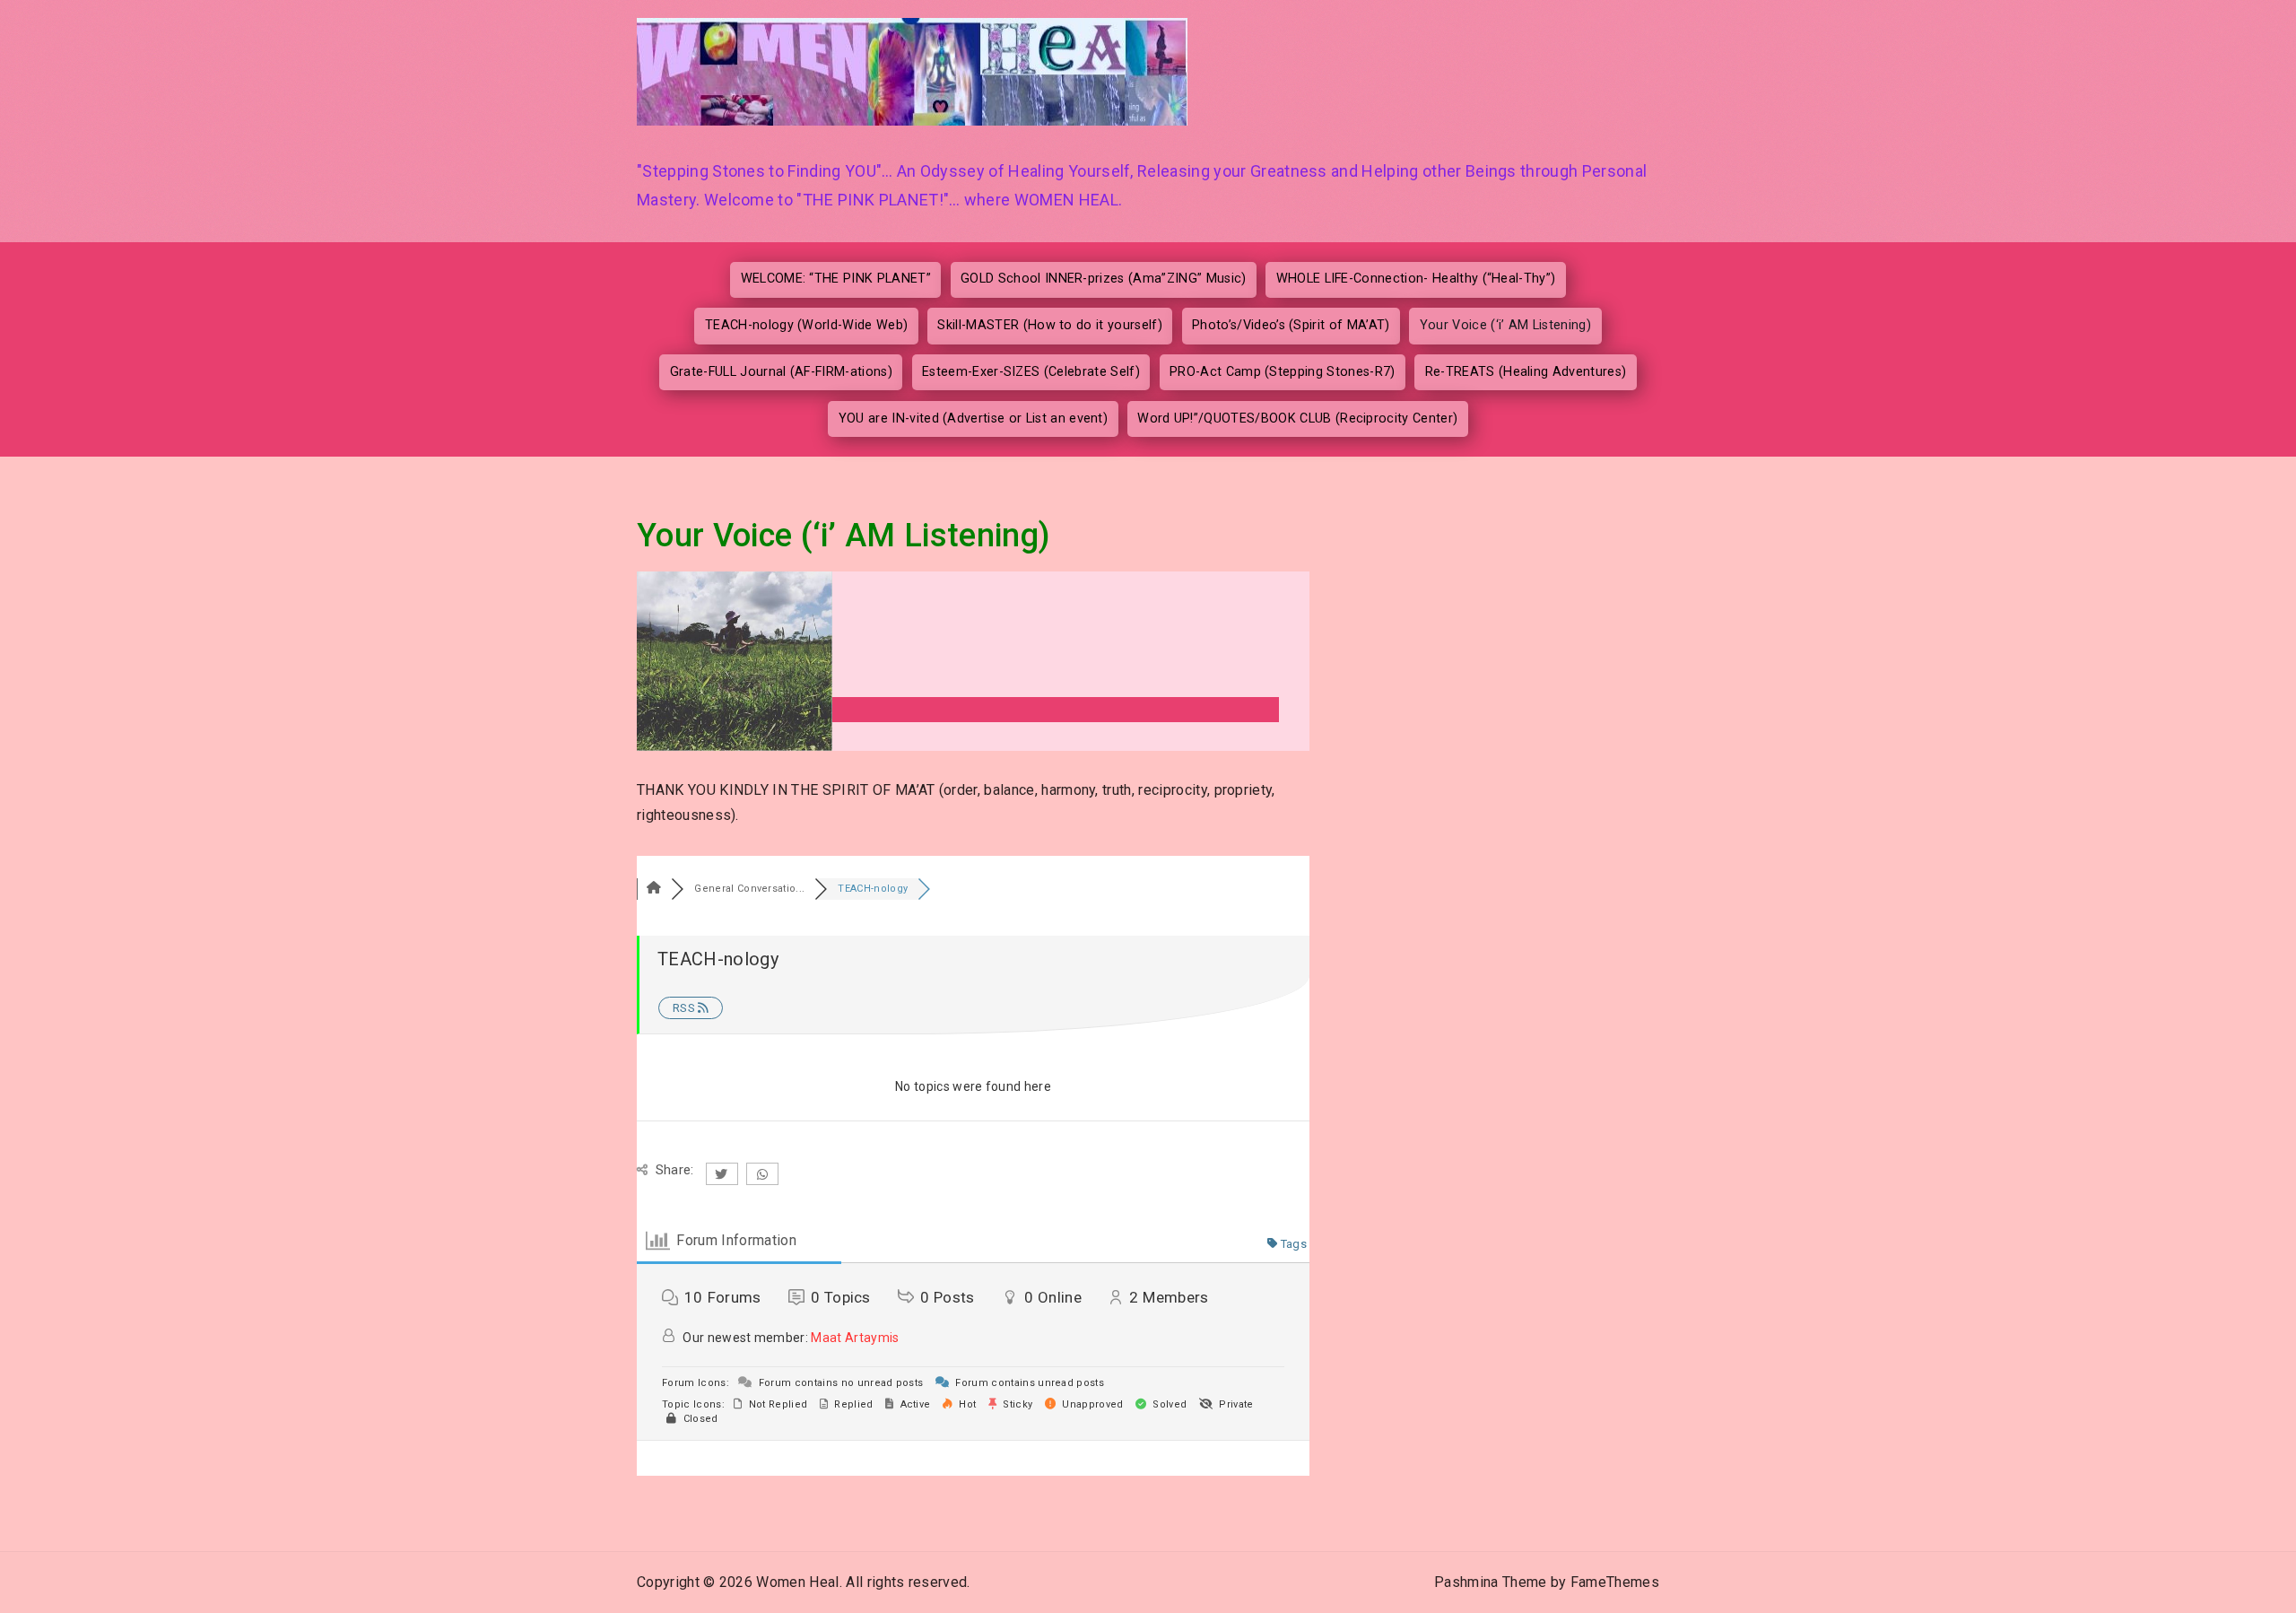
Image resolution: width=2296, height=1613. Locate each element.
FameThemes (1615, 1582)
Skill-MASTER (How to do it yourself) (1050, 325)
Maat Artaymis (855, 1338)
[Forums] (654, 889)
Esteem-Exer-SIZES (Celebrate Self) (1031, 372)
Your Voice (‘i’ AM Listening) (1505, 325)
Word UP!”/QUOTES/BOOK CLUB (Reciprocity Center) (1297, 419)
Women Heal (797, 1582)
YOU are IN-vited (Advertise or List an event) (973, 419)
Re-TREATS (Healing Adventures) (1526, 372)
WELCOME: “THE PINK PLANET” (836, 279)
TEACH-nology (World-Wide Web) (806, 325)
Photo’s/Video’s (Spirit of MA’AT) (1291, 325)
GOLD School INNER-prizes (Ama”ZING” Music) (1103, 279)
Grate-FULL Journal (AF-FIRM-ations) (781, 372)
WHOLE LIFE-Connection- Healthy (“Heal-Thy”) (1416, 279)
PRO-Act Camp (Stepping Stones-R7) (1283, 372)
